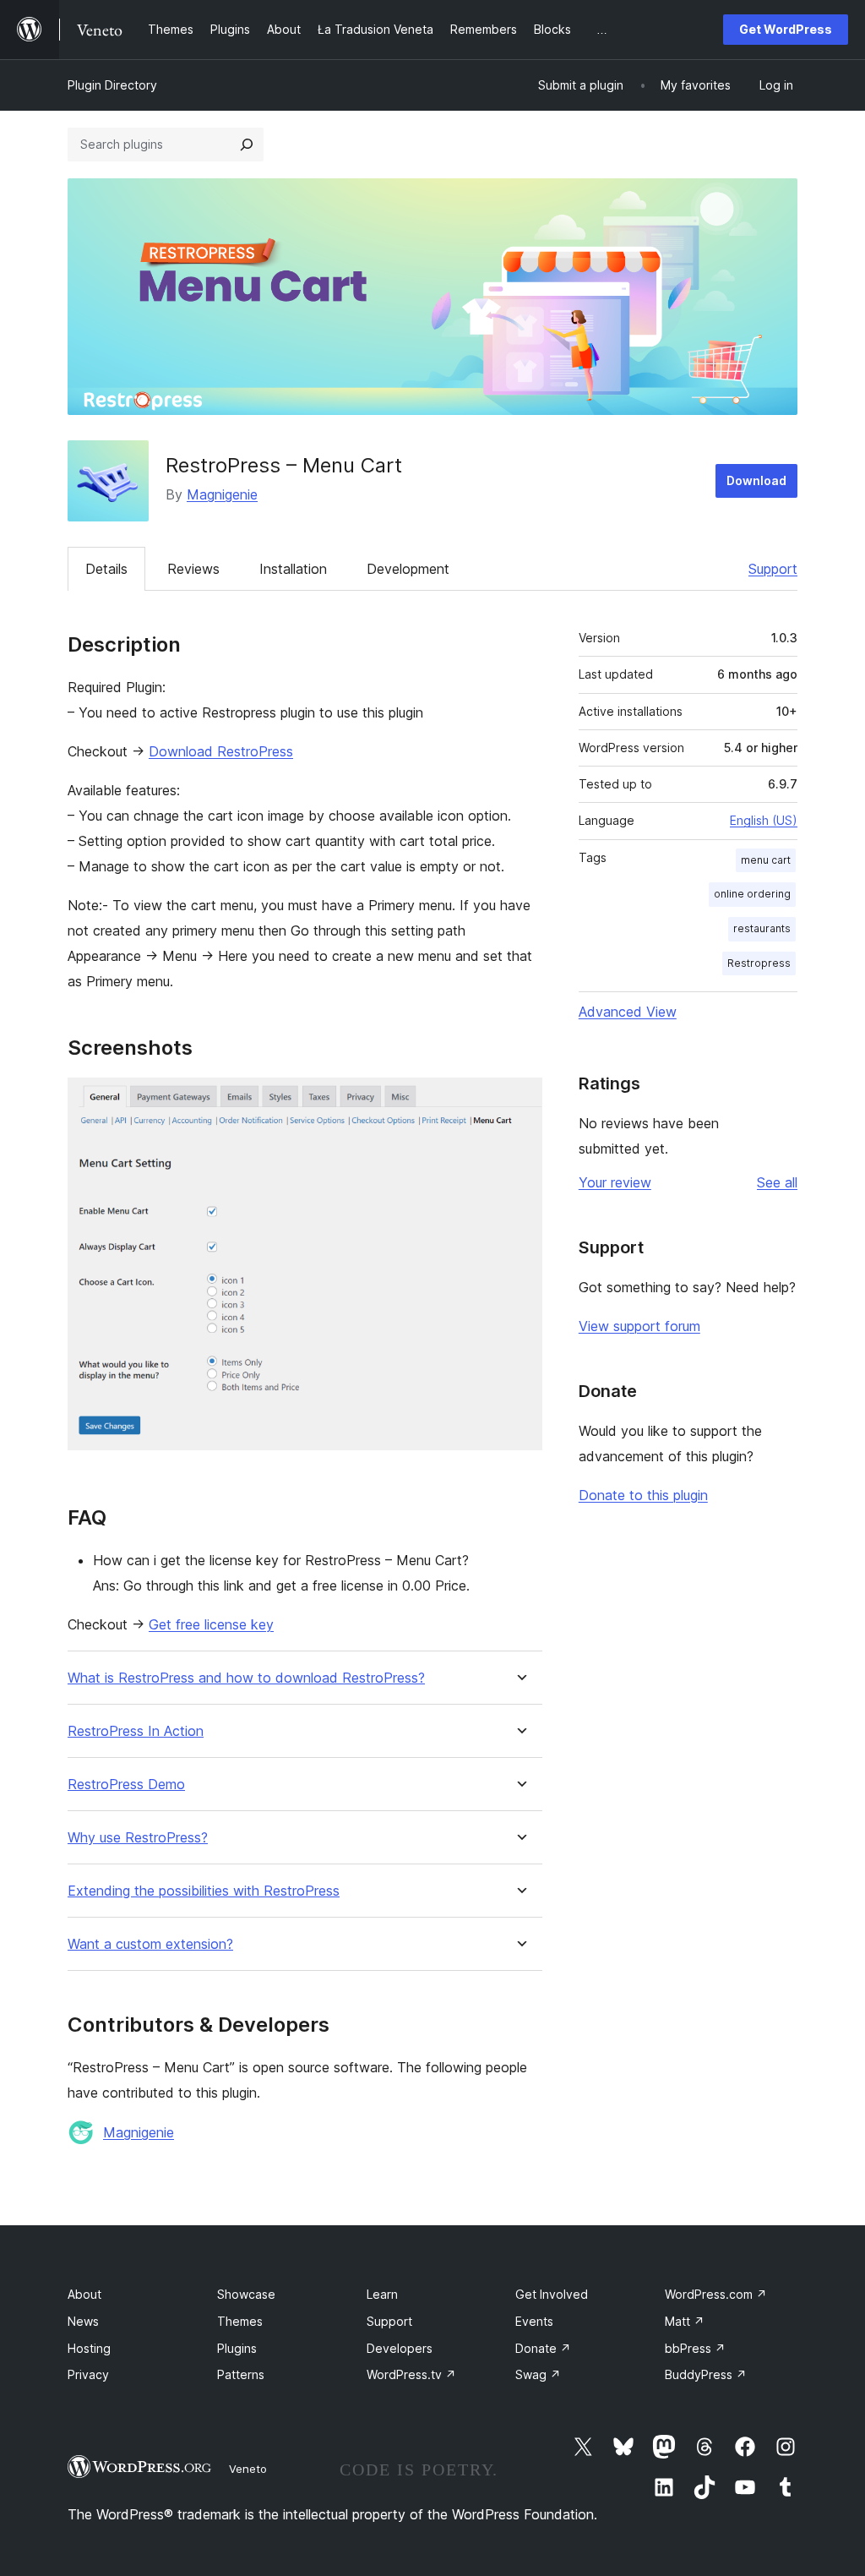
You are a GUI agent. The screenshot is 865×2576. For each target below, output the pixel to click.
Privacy (88, 2374)
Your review (615, 1182)
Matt (685, 2321)
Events (534, 2321)
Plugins (237, 2348)
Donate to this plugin (643, 1495)
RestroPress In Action (136, 1731)
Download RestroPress (221, 751)
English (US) (764, 820)
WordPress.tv (411, 2374)
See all (777, 1182)
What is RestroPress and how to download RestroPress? (246, 1678)
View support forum (639, 1326)
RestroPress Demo (126, 1785)
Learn (382, 2294)
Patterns (241, 2374)
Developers (400, 2348)
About (84, 2294)
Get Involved (552, 2294)
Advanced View (628, 1012)
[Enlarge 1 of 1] (520, 1100)
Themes (240, 2321)
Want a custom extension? (150, 1944)
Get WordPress (786, 29)
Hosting (89, 2348)
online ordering (752, 894)
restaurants (762, 928)
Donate (543, 2348)
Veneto (248, 2469)
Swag (538, 2374)
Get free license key (211, 1624)
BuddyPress (706, 2374)
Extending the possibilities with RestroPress (204, 1891)
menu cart (766, 860)
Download (756, 480)
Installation (293, 569)
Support (773, 569)
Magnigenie (222, 494)
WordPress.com (716, 2294)
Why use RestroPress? (138, 1838)
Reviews (193, 569)
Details (106, 569)
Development (408, 569)
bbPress (695, 2348)
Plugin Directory (112, 85)
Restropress (759, 963)
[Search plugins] (247, 145)
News (83, 2321)
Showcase (246, 2294)
